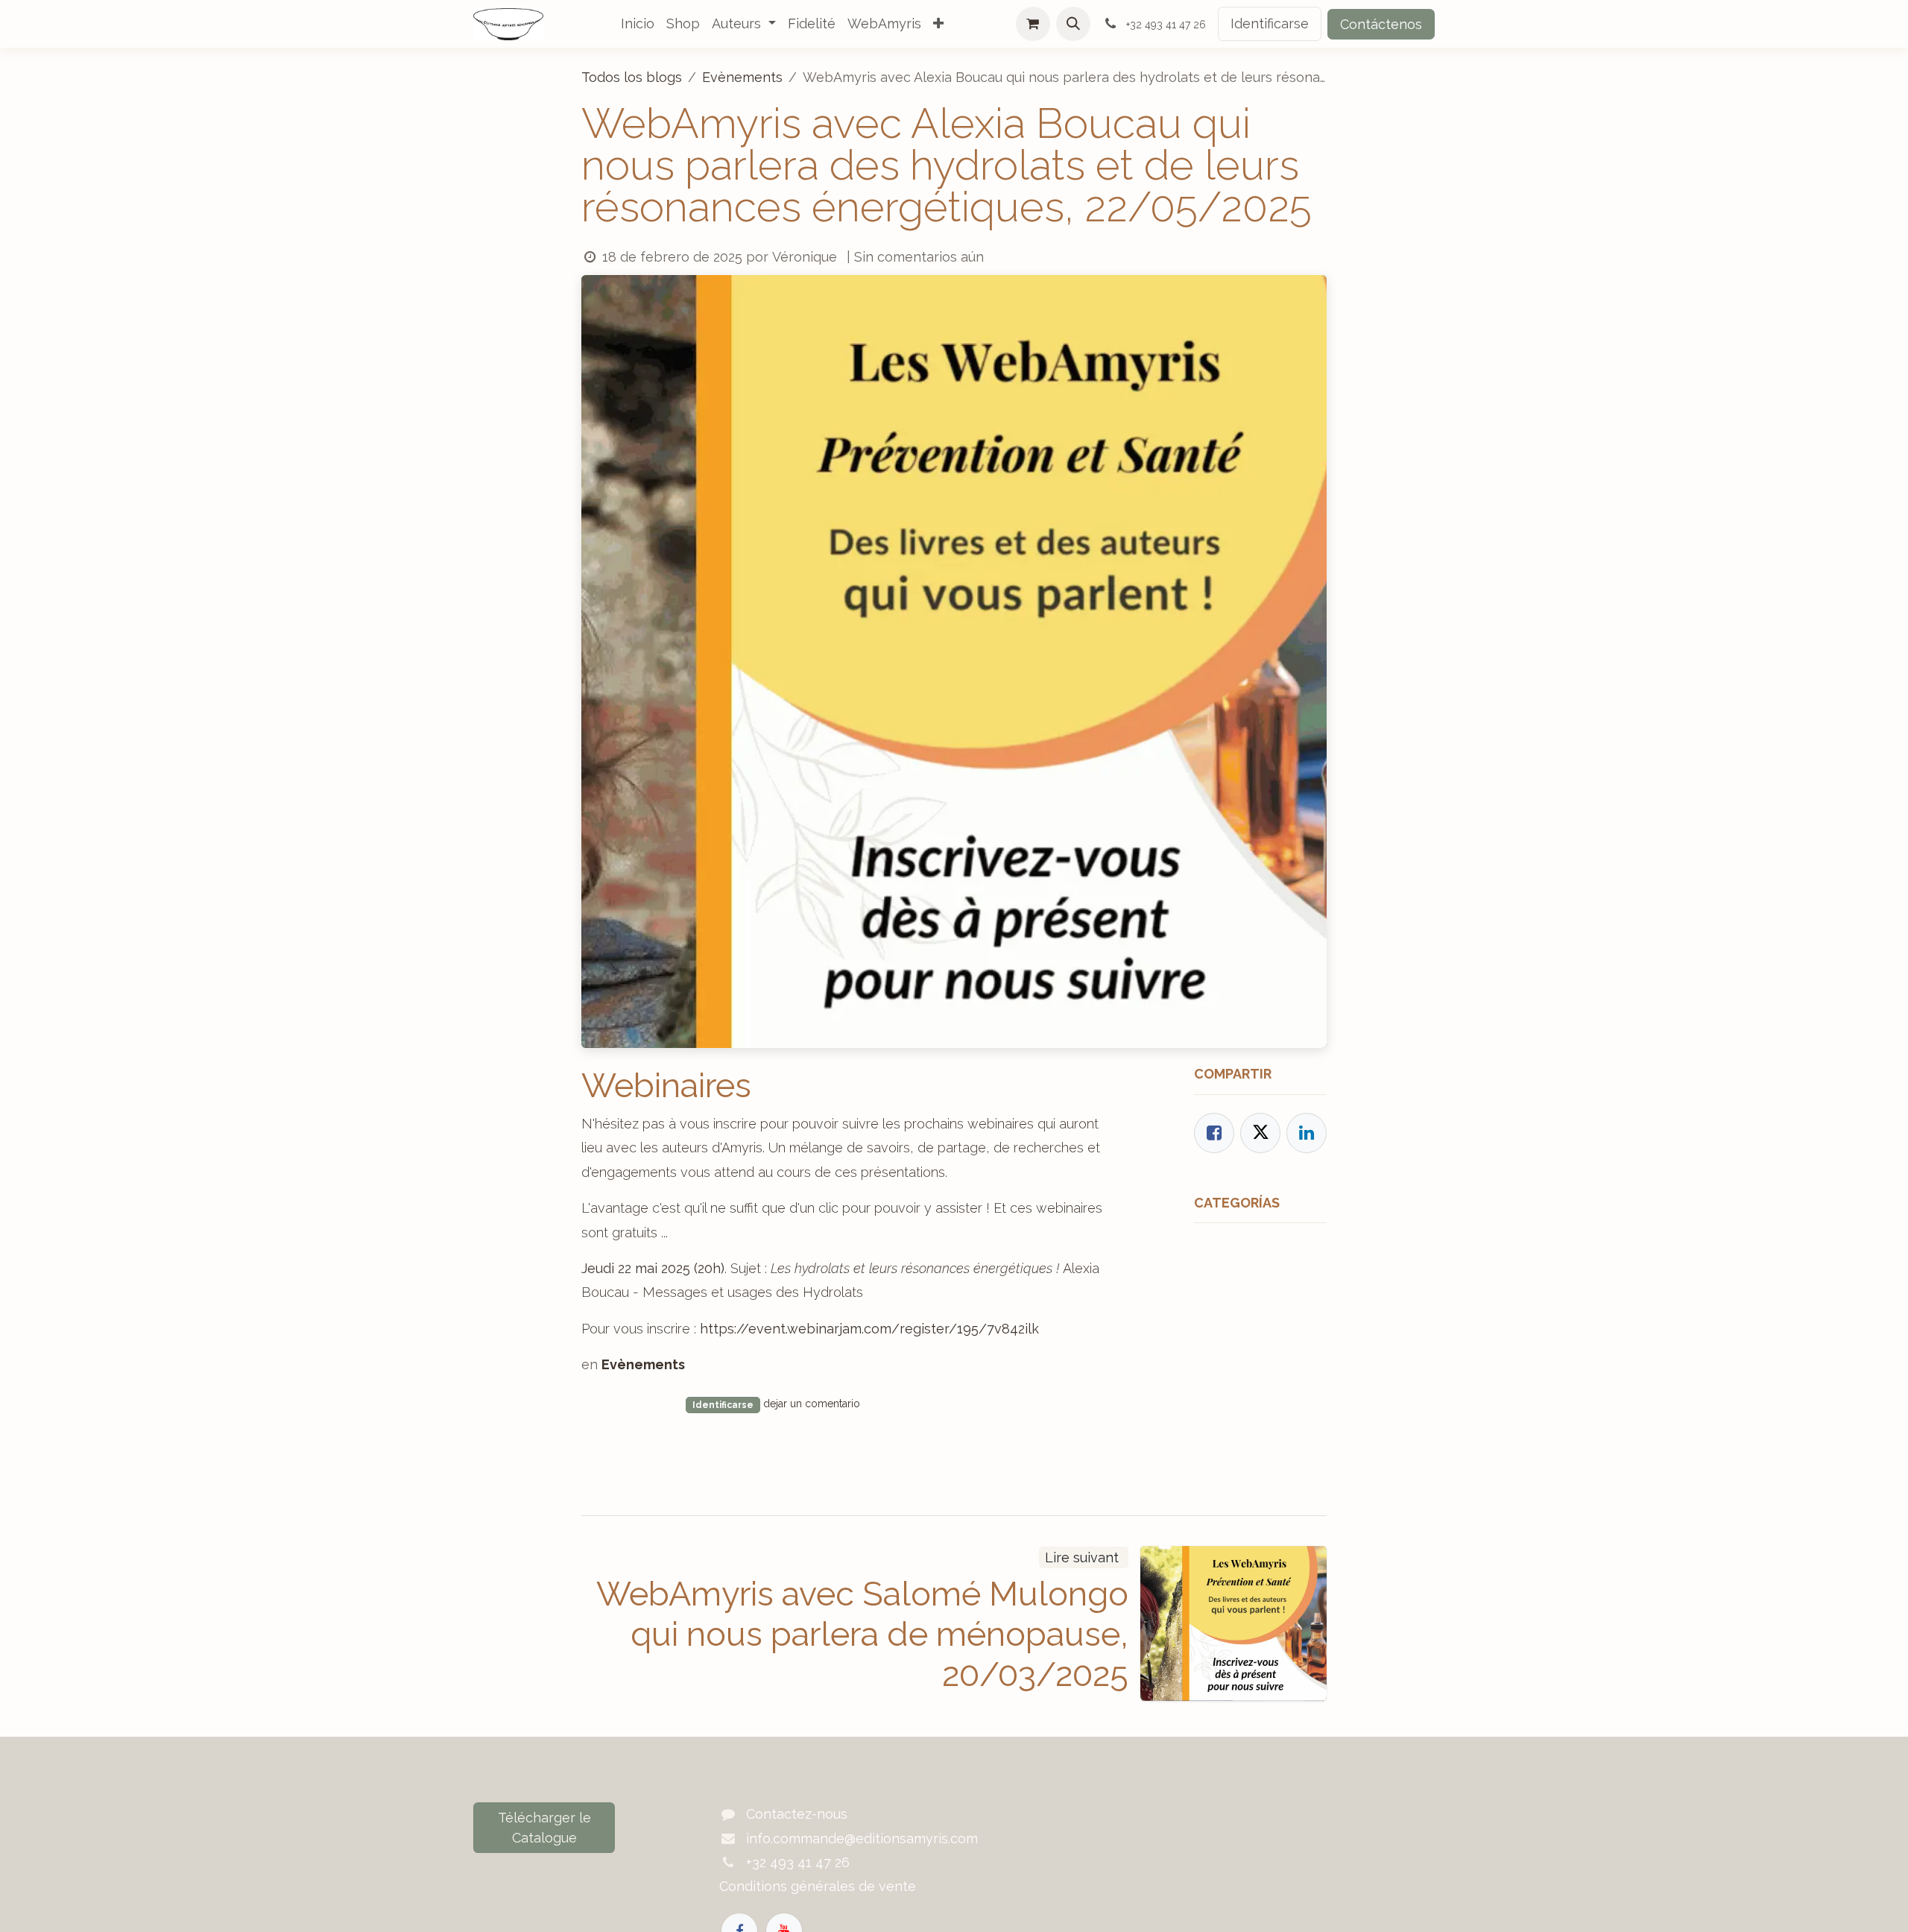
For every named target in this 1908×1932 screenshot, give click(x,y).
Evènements (742, 77)
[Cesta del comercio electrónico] (1033, 24)
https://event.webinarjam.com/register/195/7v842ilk (869, 1329)
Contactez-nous (797, 1814)
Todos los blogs (632, 77)
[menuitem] (638, 24)
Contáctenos (1381, 24)
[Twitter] (1260, 1133)
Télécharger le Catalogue (544, 1828)
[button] (1073, 24)
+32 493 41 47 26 (798, 1862)
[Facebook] (1214, 1133)
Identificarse (1270, 23)
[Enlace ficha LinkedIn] (1307, 1133)
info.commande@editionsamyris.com (862, 1838)
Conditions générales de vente (818, 1886)
